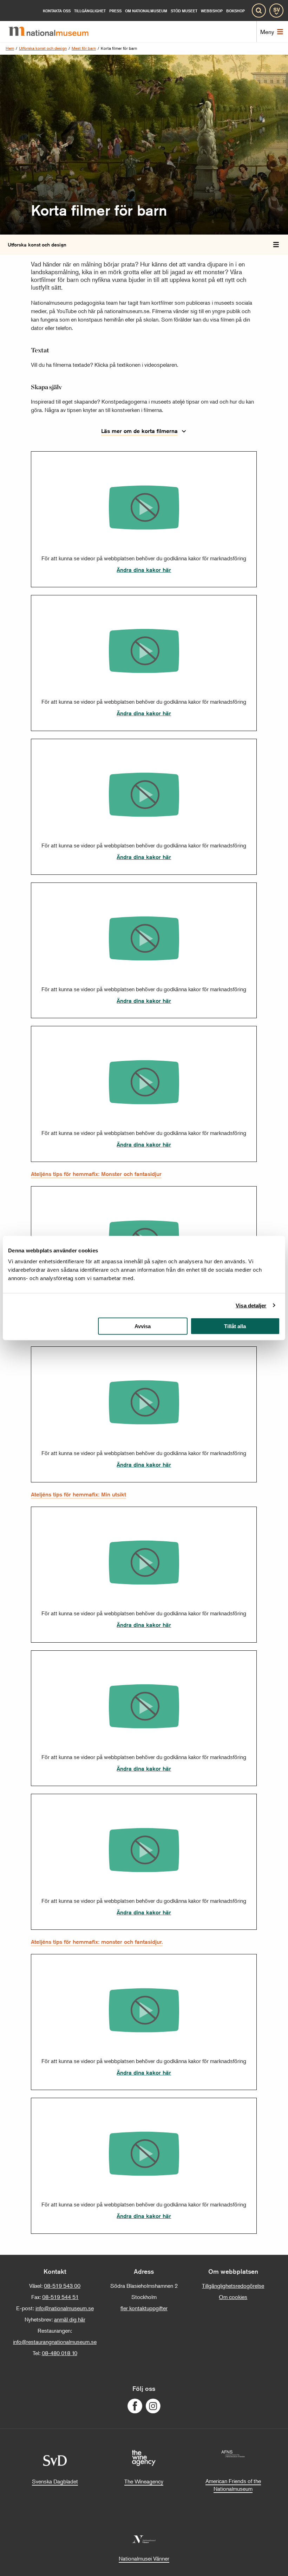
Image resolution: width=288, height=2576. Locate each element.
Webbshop (212, 11)
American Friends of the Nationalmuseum (233, 2485)
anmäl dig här (70, 2319)
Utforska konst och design (43, 48)
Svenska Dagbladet (55, 2481)
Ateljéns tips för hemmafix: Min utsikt (78, 1495)
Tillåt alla (235, 1326)
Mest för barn (84, 48)
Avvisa (143, 1326)
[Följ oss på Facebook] (135, 2406)
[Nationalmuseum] (54, 32)
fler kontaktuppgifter (144, 2308)
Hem (10, 48)
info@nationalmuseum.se (65, 2308)
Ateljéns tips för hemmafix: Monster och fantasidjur (96, 1174)
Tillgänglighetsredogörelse (233, 2286)
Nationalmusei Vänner (144, 2558)
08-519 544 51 (60, 2297)
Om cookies (233, 2297)
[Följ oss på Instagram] (153, 2406)
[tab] (276, 245)
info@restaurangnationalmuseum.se (55, 2342)
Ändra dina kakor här (144, 570)
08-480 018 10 (60, 2353)
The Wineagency (144, 2481)
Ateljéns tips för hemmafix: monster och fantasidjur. (97, 1942)
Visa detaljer (251, 1305)
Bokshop (235, 11)
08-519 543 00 (62, 2286)
